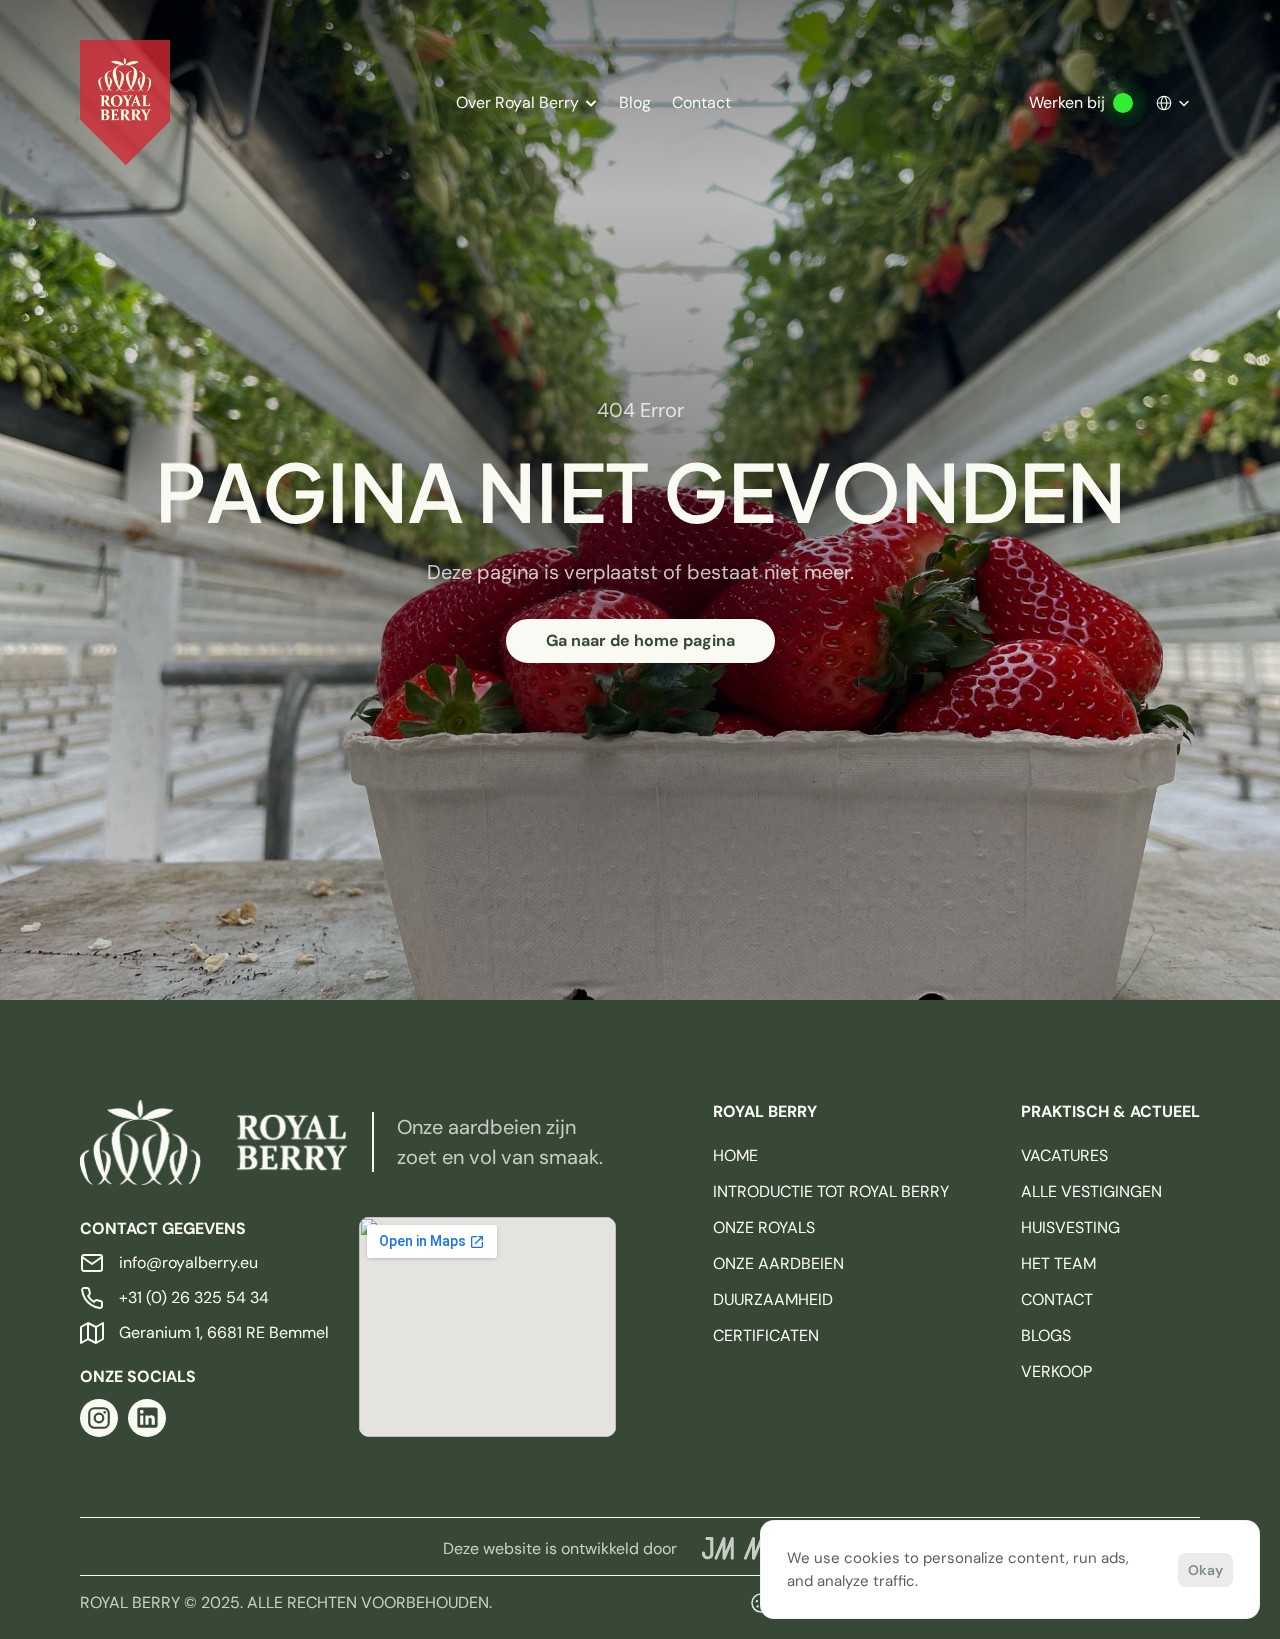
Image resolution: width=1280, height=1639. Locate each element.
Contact (701, 102)
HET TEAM (1058, 1263)
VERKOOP (1056, 1371)
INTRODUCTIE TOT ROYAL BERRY (831, 1191)
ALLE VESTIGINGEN (1091, 1191)
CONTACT (1057, 1299)
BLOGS (1046, 1335)
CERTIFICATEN (766, 1335)
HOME (735, 1155)
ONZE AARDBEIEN (778, 1263)
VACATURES (1064, 1155)
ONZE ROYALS (764, 1227)
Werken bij (1067, 102)
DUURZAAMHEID (773, 1299)
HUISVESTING (1070, 1227)
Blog (635, 102)
